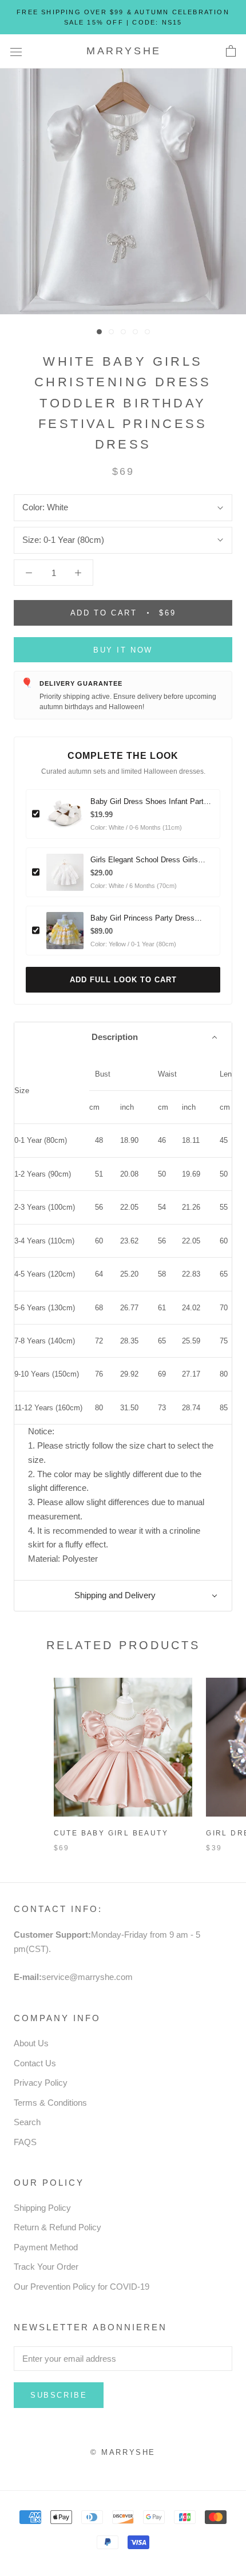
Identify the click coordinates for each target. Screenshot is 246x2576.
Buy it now (123, 650)
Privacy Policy (41, 2083)
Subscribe (59, 2395)
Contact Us (35, 2063)
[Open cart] (231, 51)
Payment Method (46, 2247)
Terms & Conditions (50, 2103)
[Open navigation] (16, 51)
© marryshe (123, 2452)
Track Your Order (46, 2267)
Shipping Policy (42, 2208)
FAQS (25, 2142)
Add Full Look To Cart (123, 980)
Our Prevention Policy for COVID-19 (82, 2287)
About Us (31, 2043)
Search (27, 2122)
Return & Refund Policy (57, 2227)
